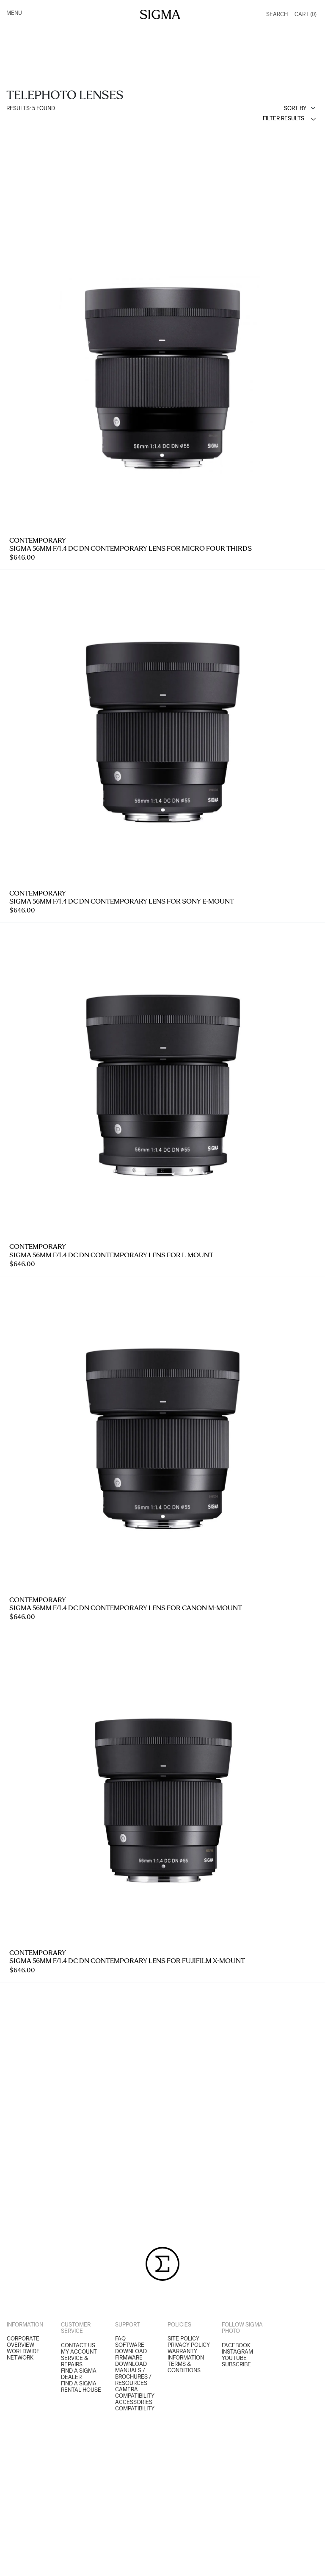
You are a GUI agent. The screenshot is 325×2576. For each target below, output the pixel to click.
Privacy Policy (189, 2345)
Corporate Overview (23, 2342)
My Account (79, 2352)
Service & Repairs (74, 2361)
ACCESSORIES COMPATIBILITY (135, 2405)
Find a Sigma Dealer (79, 2374)
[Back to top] (313, 2564)
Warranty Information (186, 2354)
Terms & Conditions (184, 2367)
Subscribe (236, 2364)
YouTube (234, 2358)
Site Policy (183, 2339)
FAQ (120, 2339)
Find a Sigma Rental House (81, 2387)
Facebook (236, 2345)
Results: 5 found (31, 108)
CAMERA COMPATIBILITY (135, 2393)
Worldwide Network (23, 2354)
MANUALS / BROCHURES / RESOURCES (133, 2377)
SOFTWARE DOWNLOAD (131, 2348)
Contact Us (78, 2345)
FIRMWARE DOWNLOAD (131, 2361)
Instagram (237, 2352)
